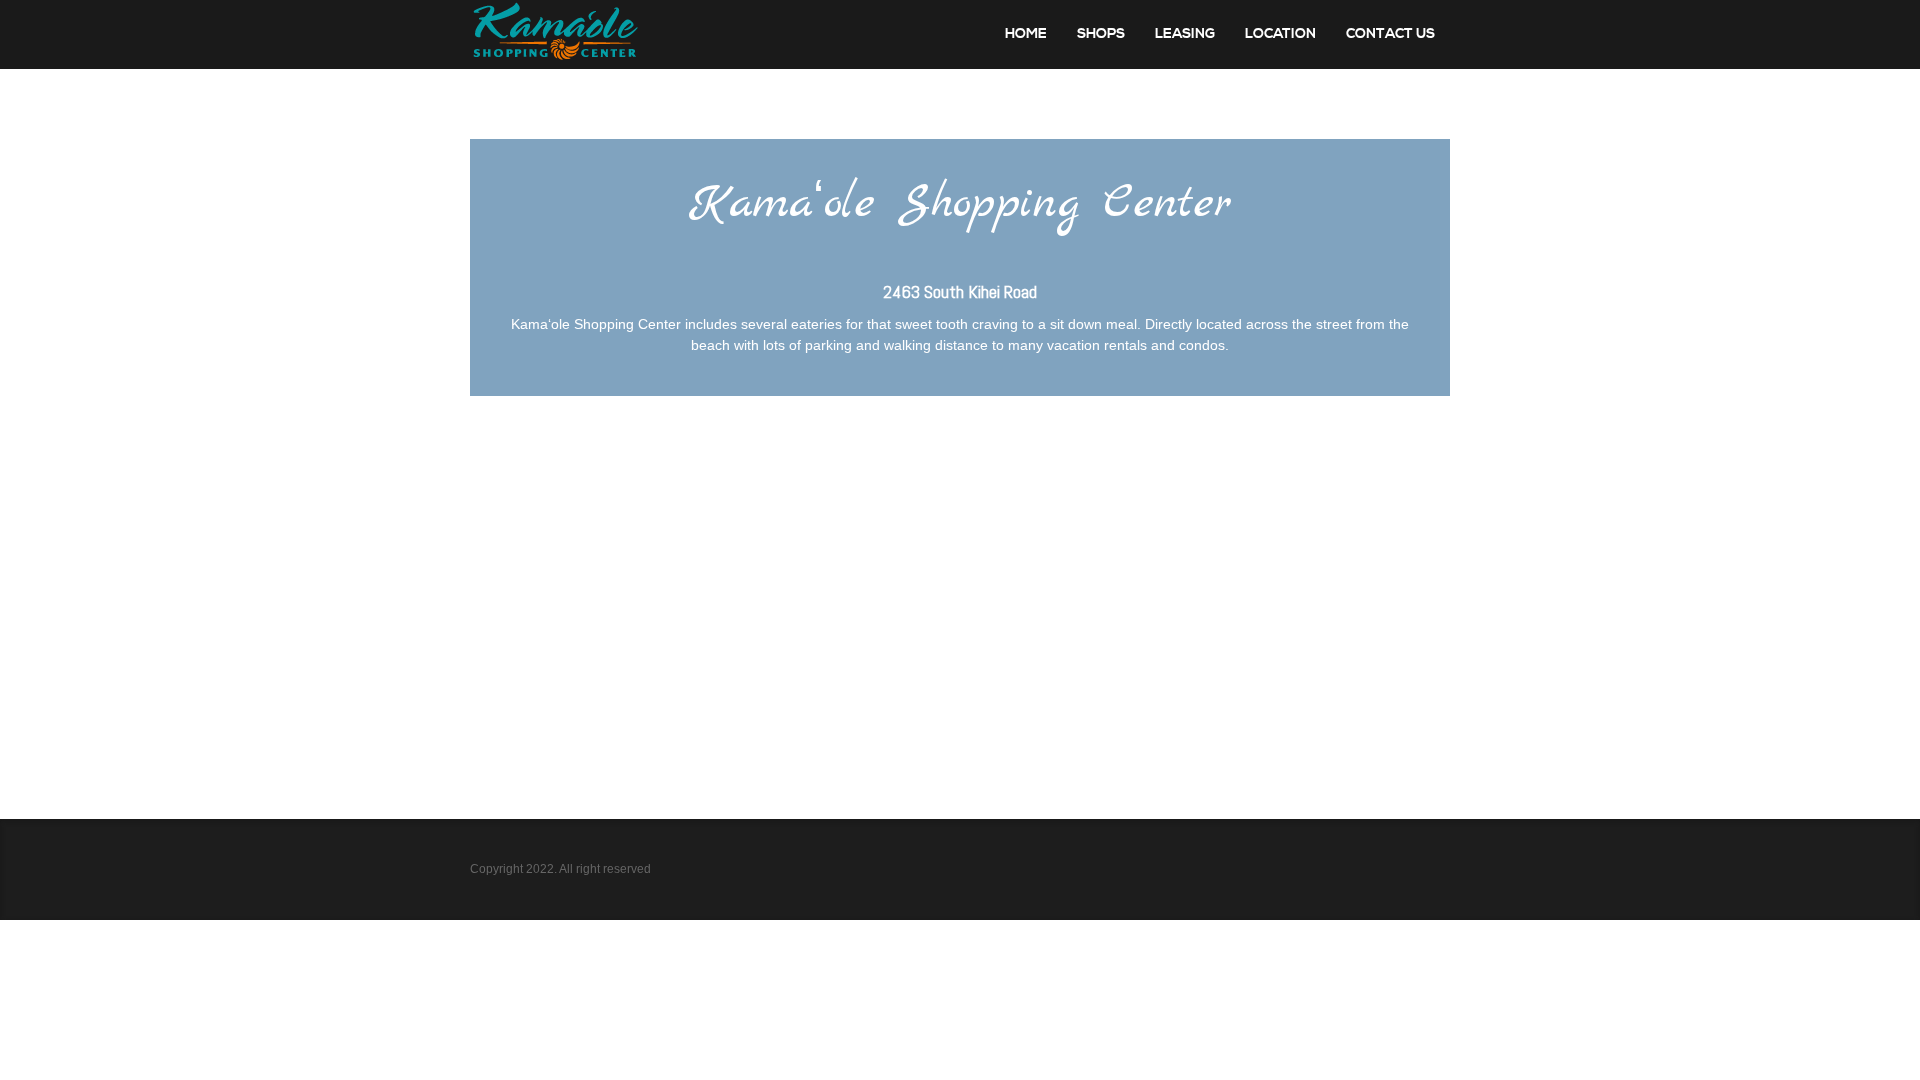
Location (1280, 34)
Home (1026, 34)
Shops (1101, 34)
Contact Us (1390, 34)
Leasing (1185, 34)
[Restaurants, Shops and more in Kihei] (555, 34)
